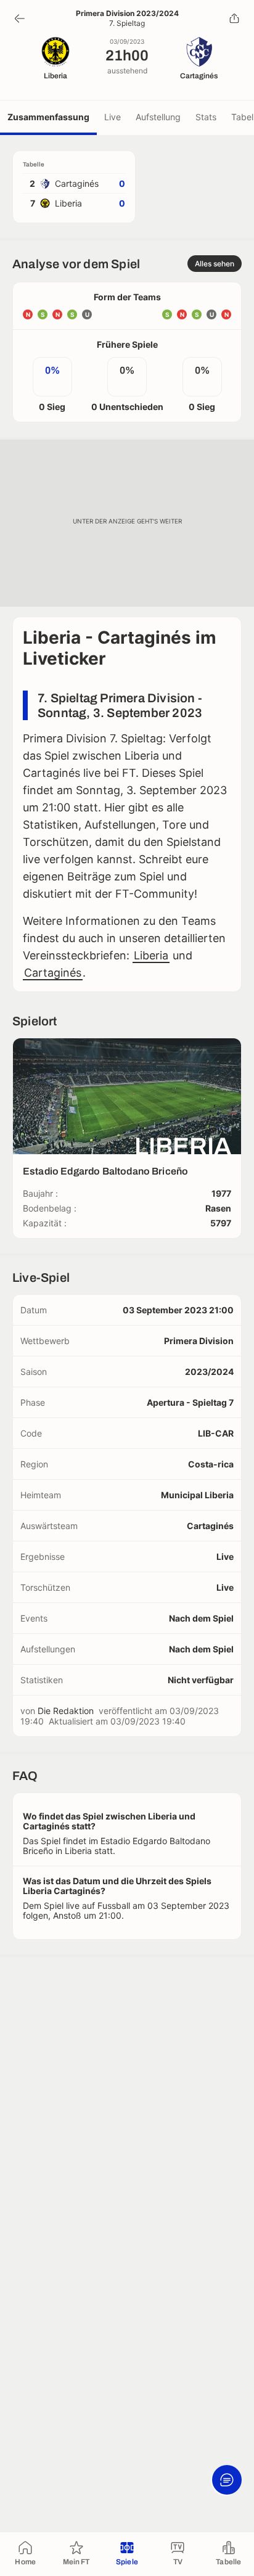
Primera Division (199, 1341)
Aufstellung (158, 117)
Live (113, 117)
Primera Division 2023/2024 (127, 14)
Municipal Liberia (197, 1495)
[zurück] (20, 18)
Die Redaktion (66, 1711)
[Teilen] (234, 18)
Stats (206, 117)
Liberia (151, 955)
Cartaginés (53, 973)
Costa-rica (211, 1464)
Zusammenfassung (48, 117)
